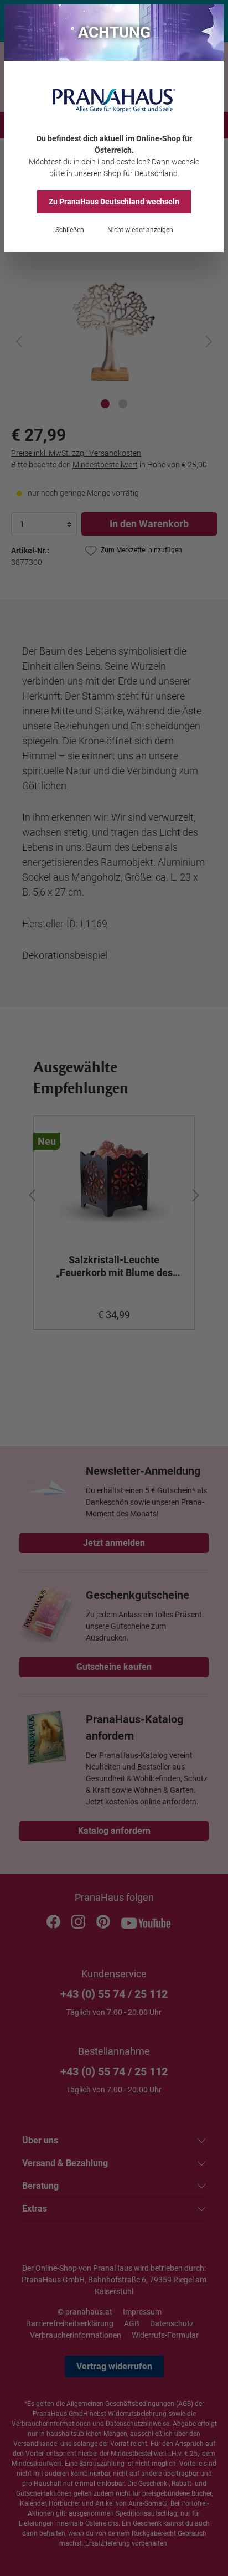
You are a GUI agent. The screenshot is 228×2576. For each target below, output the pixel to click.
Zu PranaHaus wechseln (114, 202)
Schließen (70, 230)
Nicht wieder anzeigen (140, 230)
